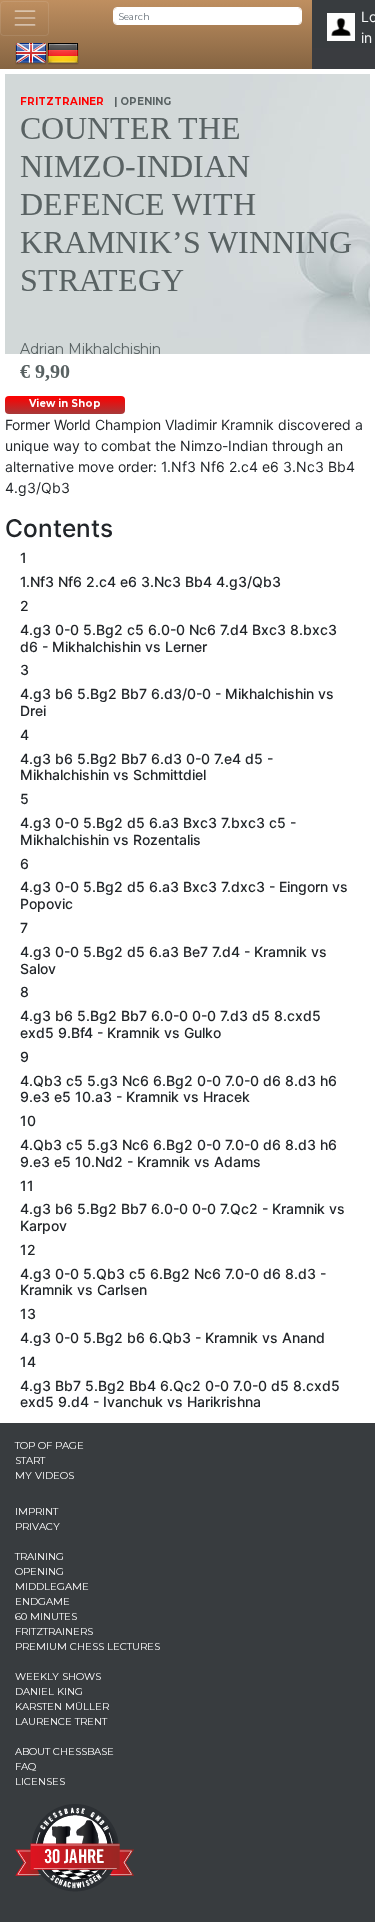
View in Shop (65, 403)
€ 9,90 (45, 371)
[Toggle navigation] (24, 18)
